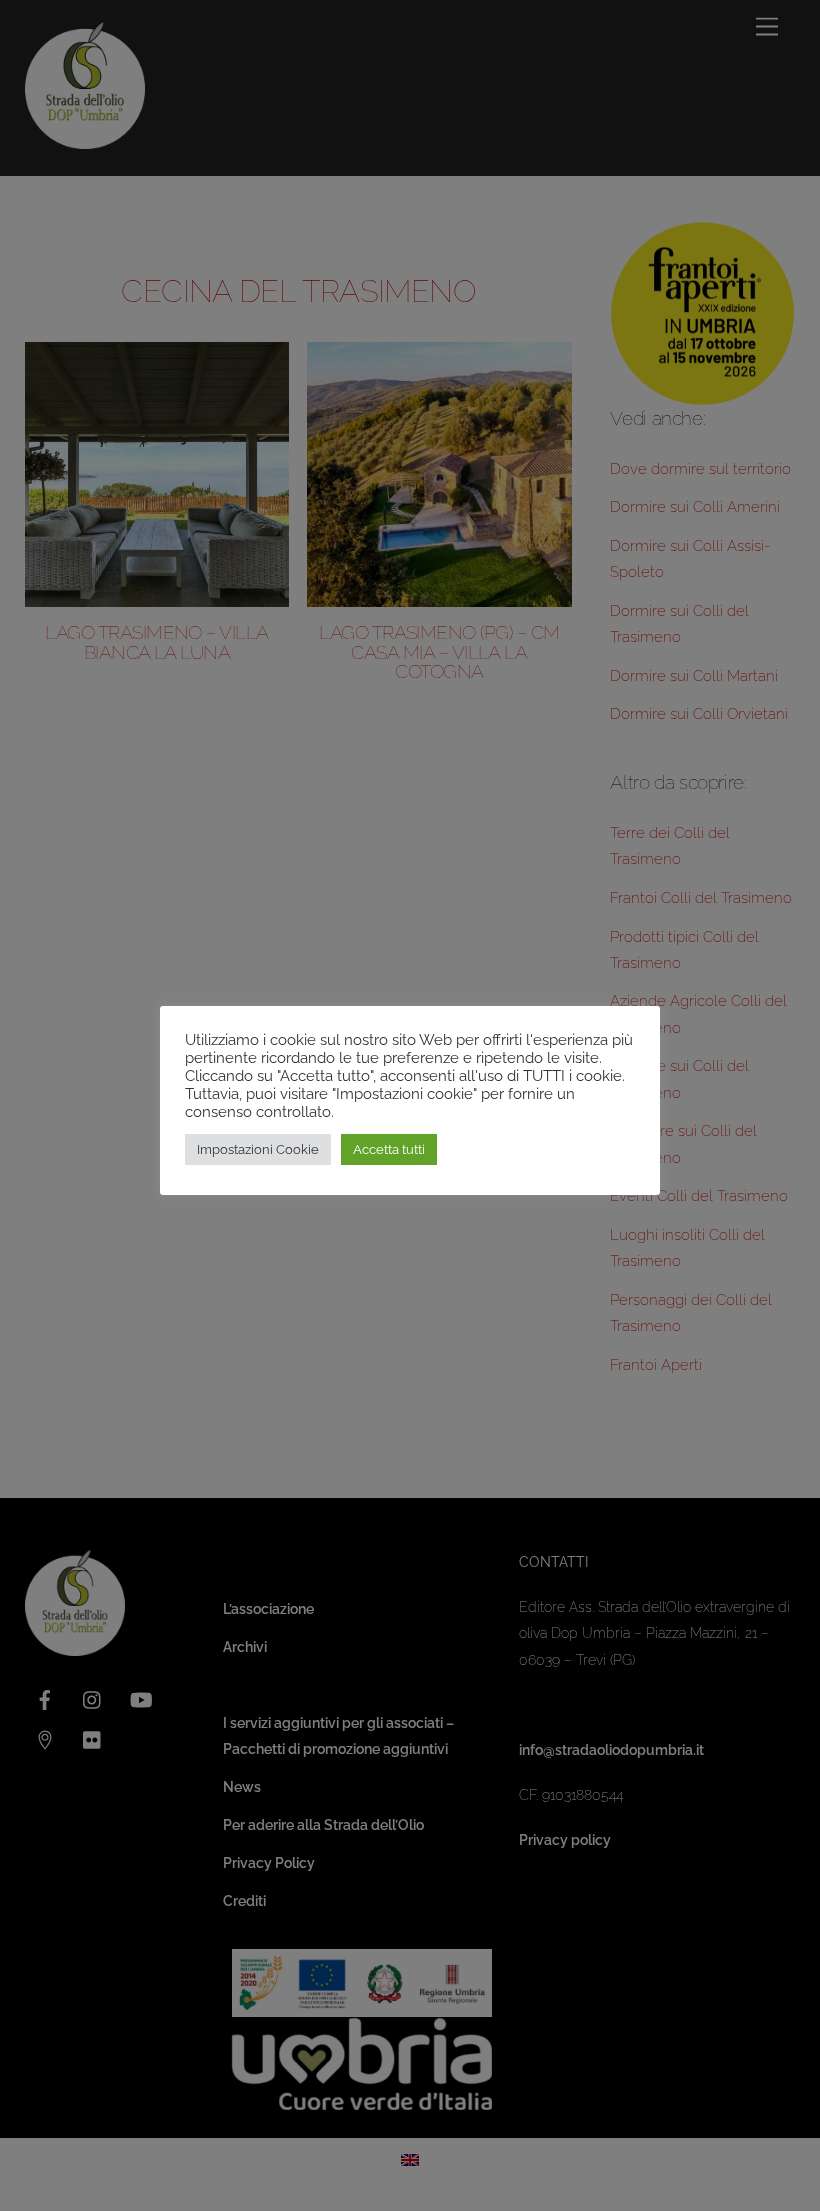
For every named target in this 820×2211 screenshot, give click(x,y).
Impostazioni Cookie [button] (258, 1149)
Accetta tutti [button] (389, 1149)
